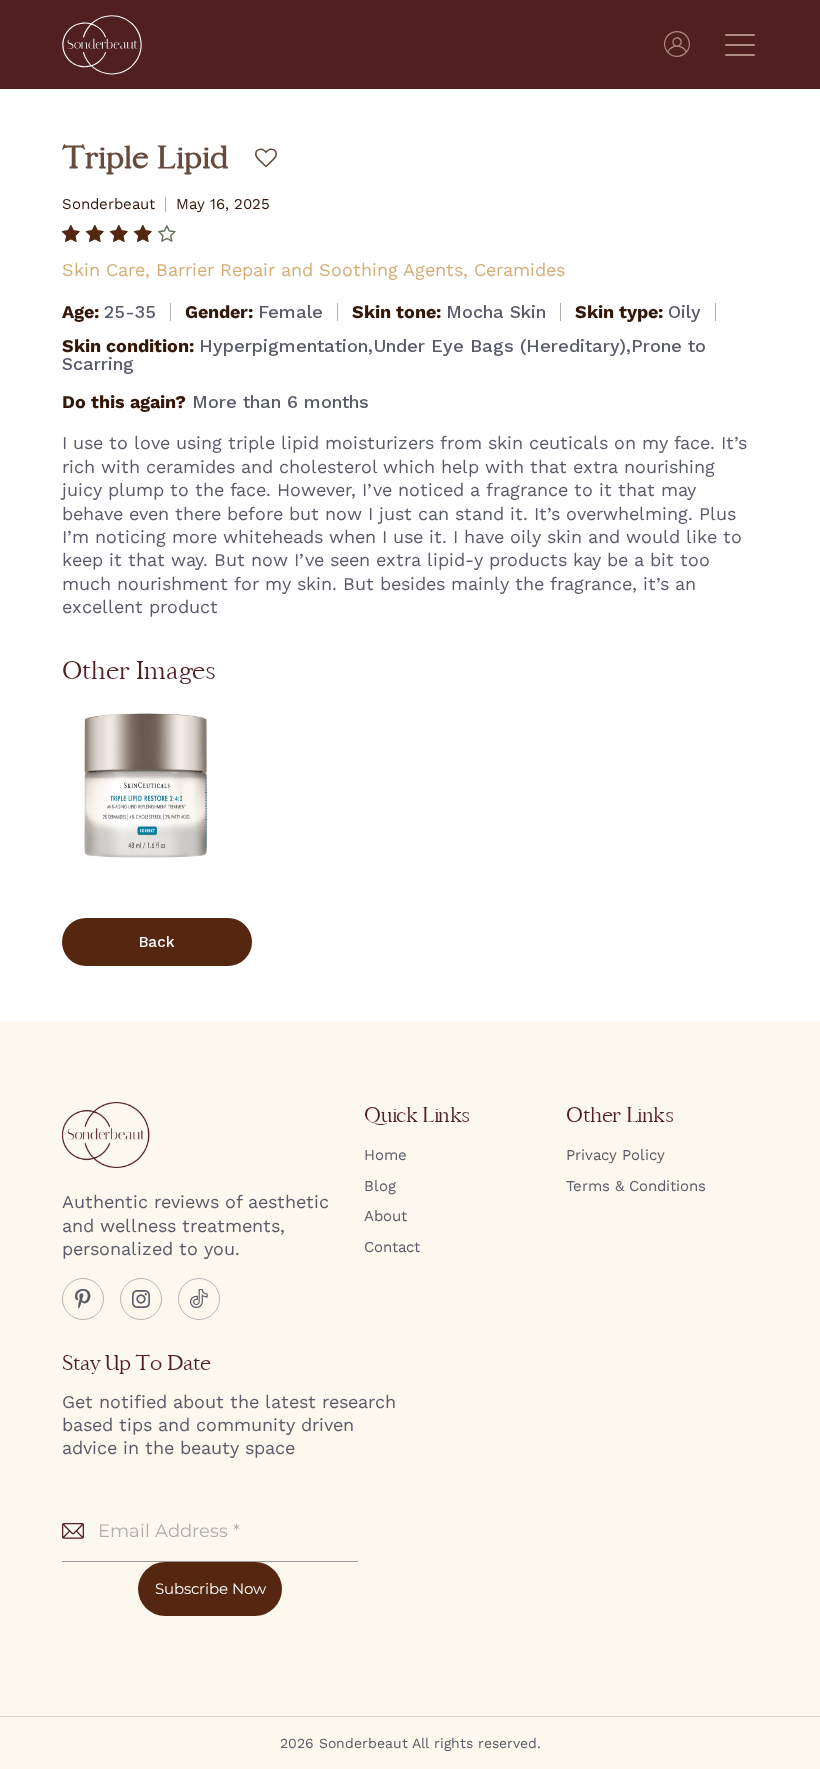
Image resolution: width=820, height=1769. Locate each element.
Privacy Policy (615, 1155)
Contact (392, 1247)
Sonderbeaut (108, 204)
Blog (380, 1186)
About (385, 1216)
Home (385, 1155)
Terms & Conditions (636, 1186)
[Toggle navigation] (741, 44)
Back (157, 942)
